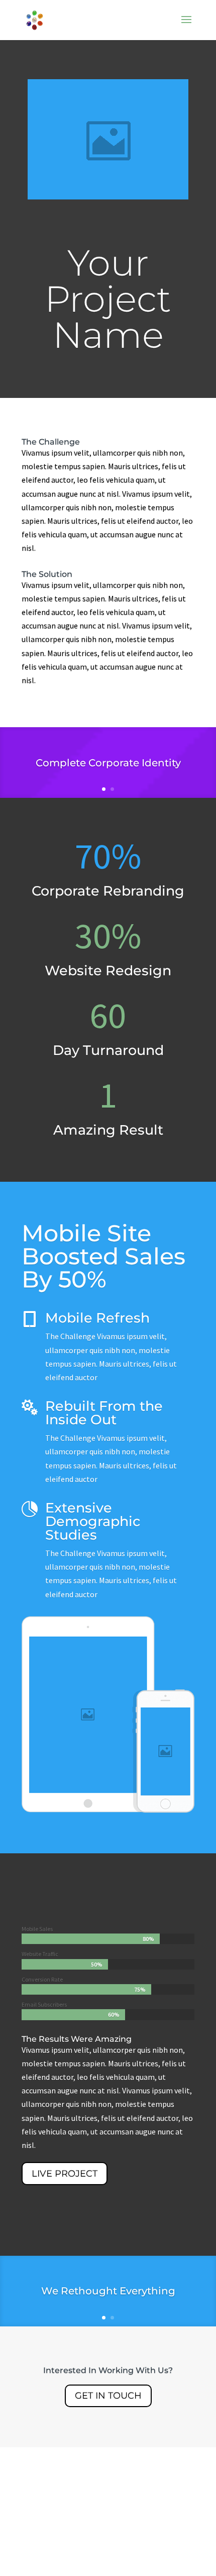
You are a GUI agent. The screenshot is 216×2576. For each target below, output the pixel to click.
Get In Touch (108, 2396)
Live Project (65, 2174)
